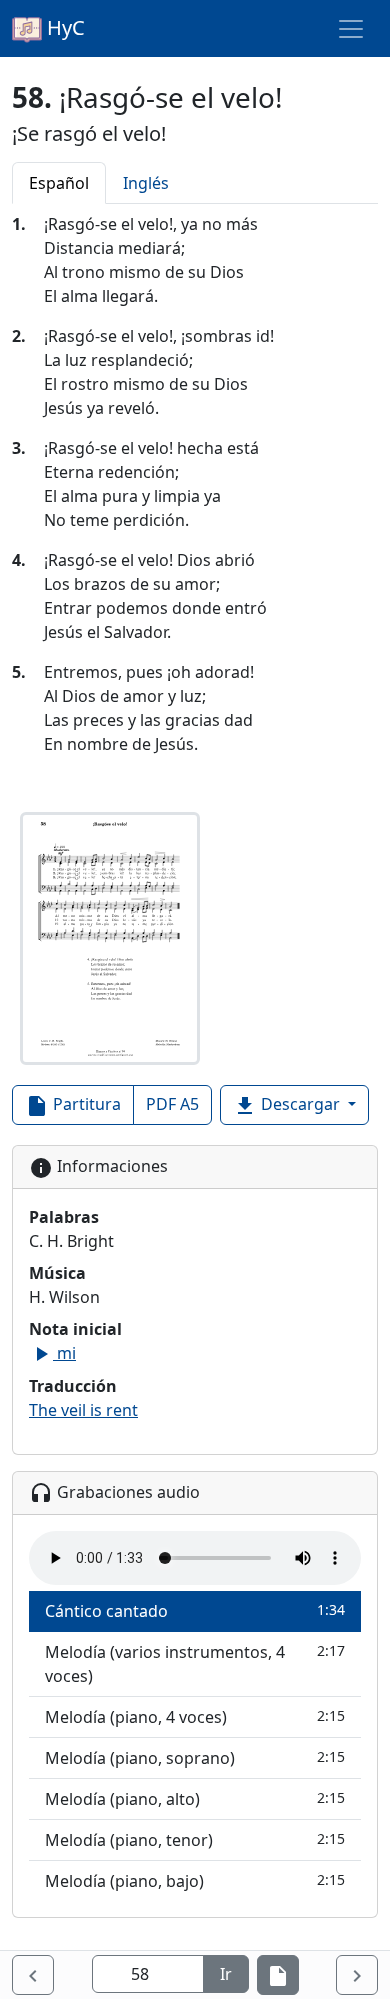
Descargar (288, 1105)
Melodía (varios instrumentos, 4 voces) (195, 1664)
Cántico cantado (195, 1611)
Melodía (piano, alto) (195, 1799)
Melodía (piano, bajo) (195, 1881)
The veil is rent (83, 1410)
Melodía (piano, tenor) (195, 1840)
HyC (63, 27)
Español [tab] (59, 183)
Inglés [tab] (146, 183)
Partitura (73, 1105)
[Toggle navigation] (351, 29)
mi (52, 1353)
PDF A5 (172, 1104)
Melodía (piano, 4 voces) (195, 1717)
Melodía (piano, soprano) (195, 1758)
